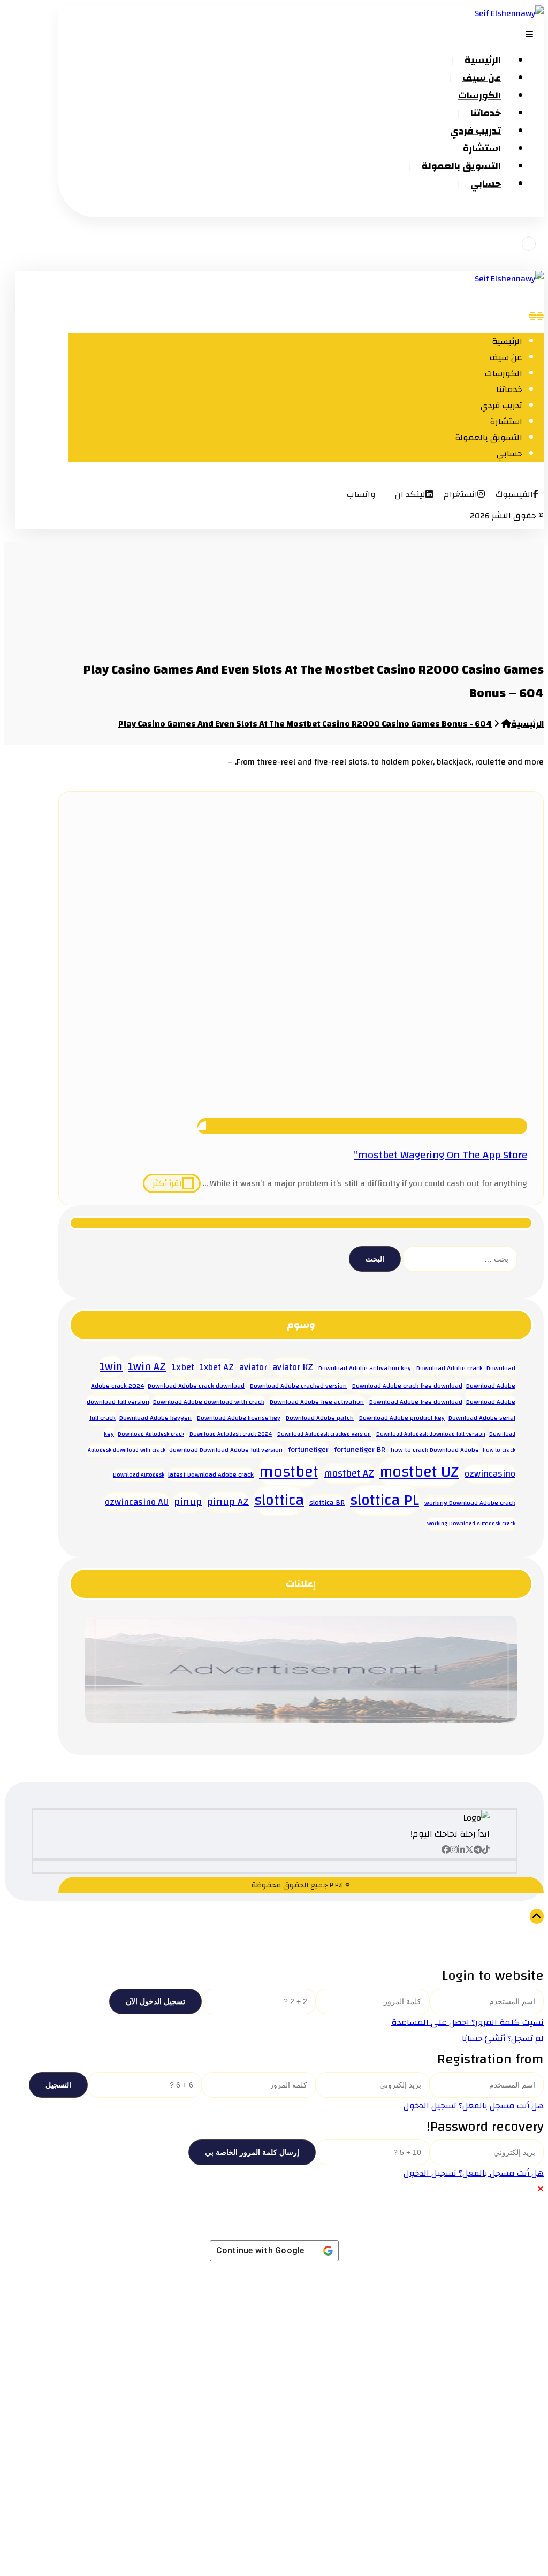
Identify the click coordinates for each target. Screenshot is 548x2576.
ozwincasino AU (137, 1502)
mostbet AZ (349, 1473)
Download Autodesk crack (151, 1434)
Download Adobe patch (320, 1418)
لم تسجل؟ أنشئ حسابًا (503, 2038)
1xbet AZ (217, 1367)
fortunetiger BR (360, 1450)
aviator (253, 1367)
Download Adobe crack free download (407, 1386)
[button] (517, 494)
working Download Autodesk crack (471, 1524)
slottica (279, 1500)
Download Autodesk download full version (431, 1434)
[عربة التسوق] (529, 244)
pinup (188, 1502)
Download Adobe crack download (196, 1386)
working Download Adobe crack (470, 1503)
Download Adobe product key (402, 1418)
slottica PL (385, 1500)
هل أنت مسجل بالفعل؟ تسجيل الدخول (474, 2106)
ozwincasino (490, 1474)
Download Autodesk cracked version (324, 1434)
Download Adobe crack (450, 1368)
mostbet (289, 1472)
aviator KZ (293, 1367)
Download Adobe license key (239, 1418)
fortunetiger (308, 1450)
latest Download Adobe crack (211, 1475)
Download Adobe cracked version (298, 1386)
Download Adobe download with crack (209, 1402)
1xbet (183, 1367)
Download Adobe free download (416, 1402)
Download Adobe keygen (155, 1418)
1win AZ (147, 1367)
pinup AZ (228, 1502)
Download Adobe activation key (365, 1368)
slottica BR (327, 1503)
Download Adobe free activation (317, 1402)
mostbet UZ (419, 1472)
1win (111, 1367)
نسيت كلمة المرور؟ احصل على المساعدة (467, 2022)
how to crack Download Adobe (435, 1450)
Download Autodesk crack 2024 (231, 1434)
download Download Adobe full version (226, 1450)
